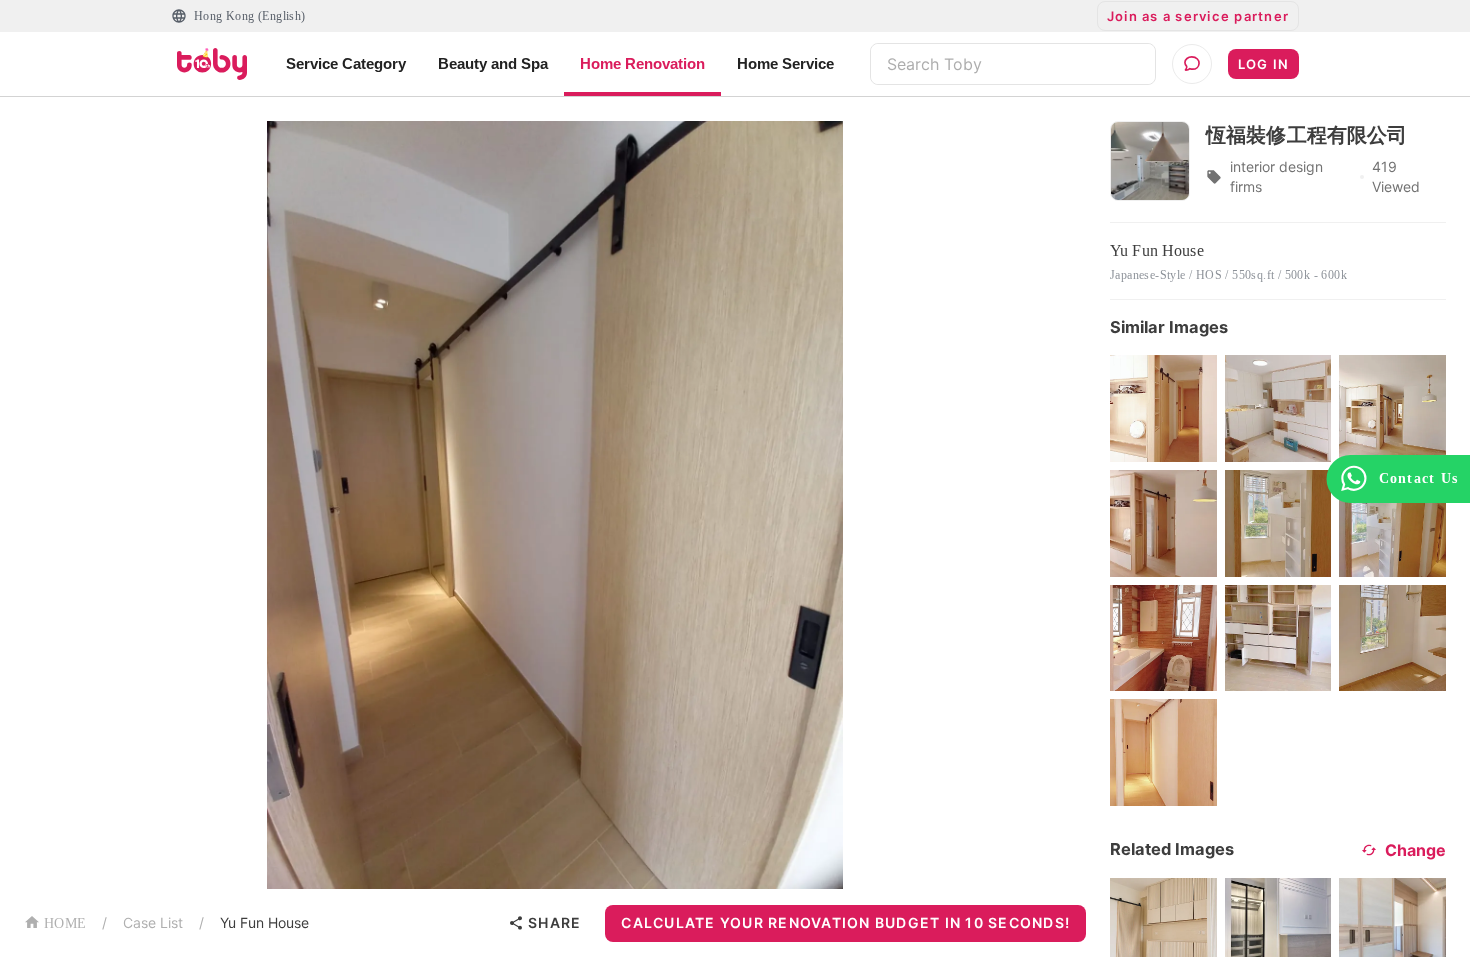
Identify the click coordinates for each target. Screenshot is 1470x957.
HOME (65, 923)
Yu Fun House (264, 922)
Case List (153, 922)
